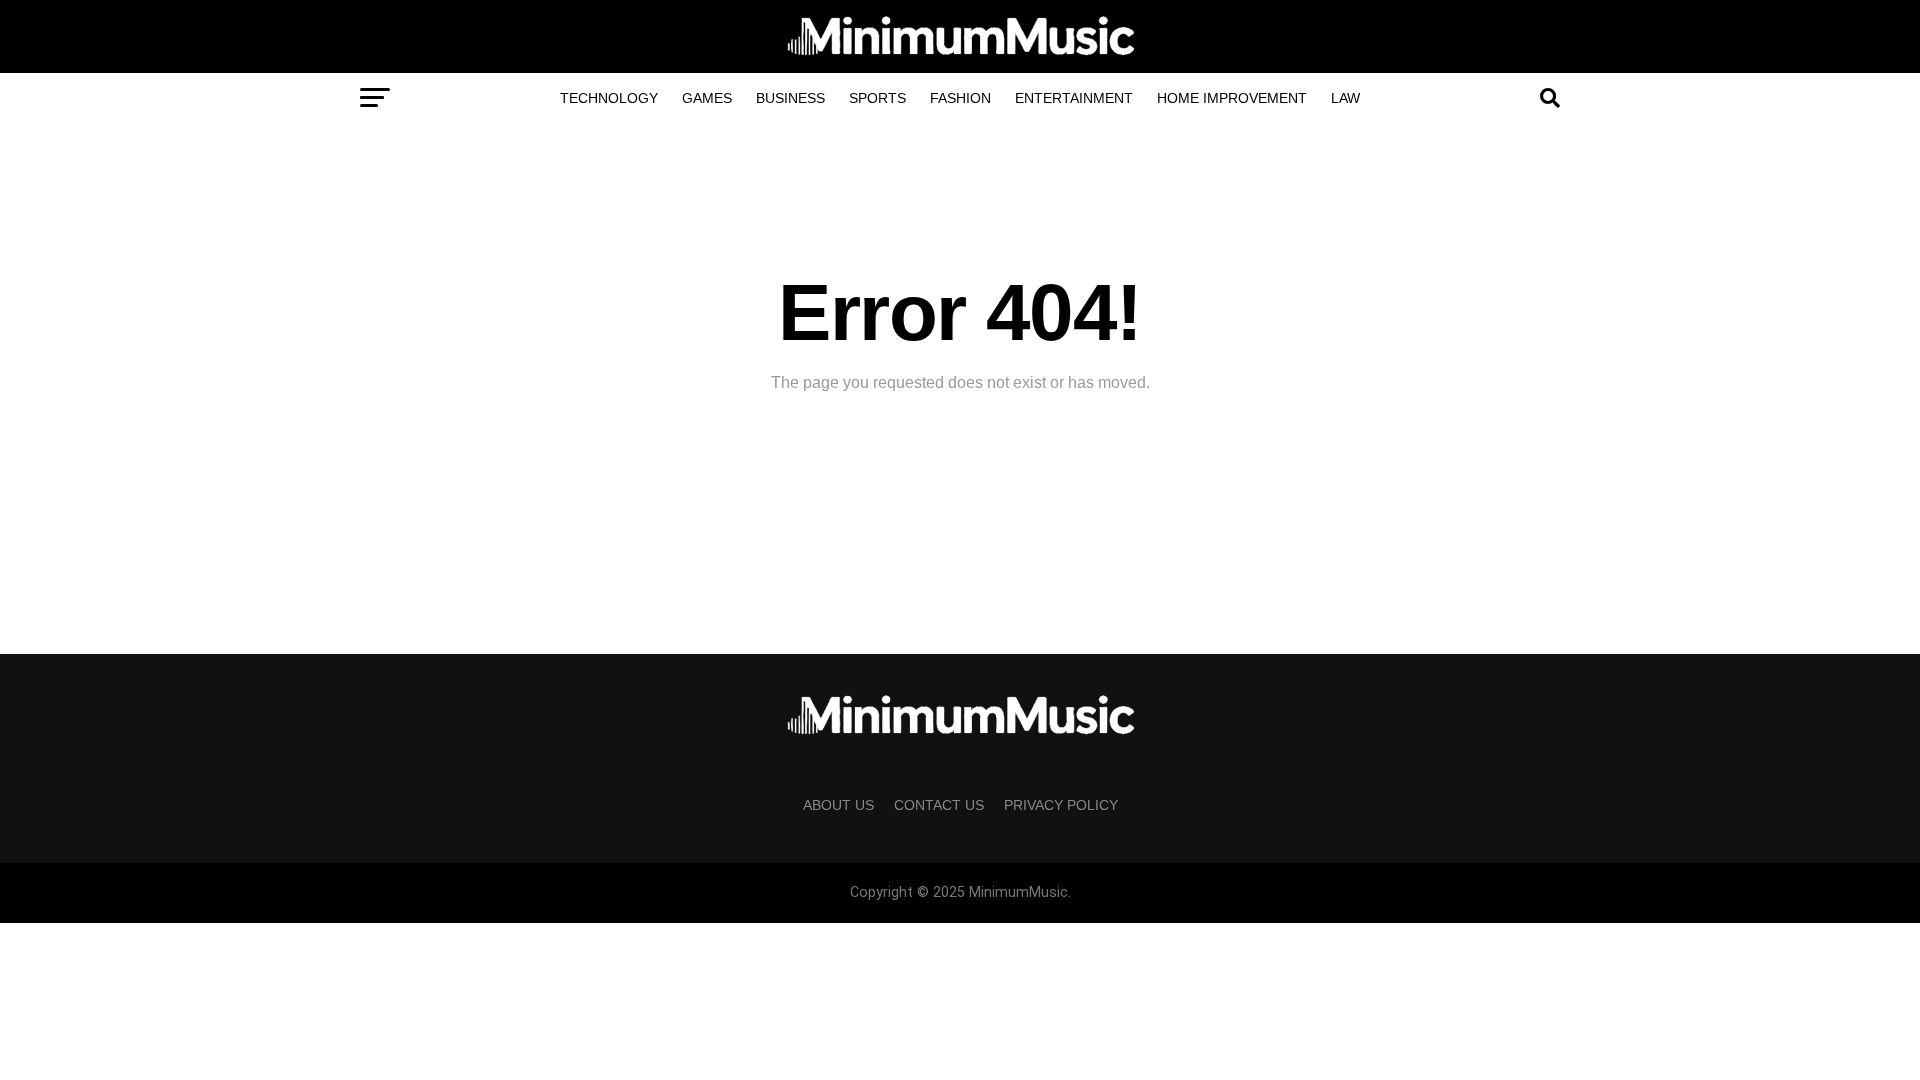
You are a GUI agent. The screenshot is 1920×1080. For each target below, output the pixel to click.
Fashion (960, 98)
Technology (609, 98)
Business (790, 98)
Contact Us (939, 805)
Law (1345, 98)
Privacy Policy (1061, 805)
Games (707, 98)
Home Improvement (1232, 98)
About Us (838, 805)
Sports (877, 98)
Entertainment (1074, 98)
